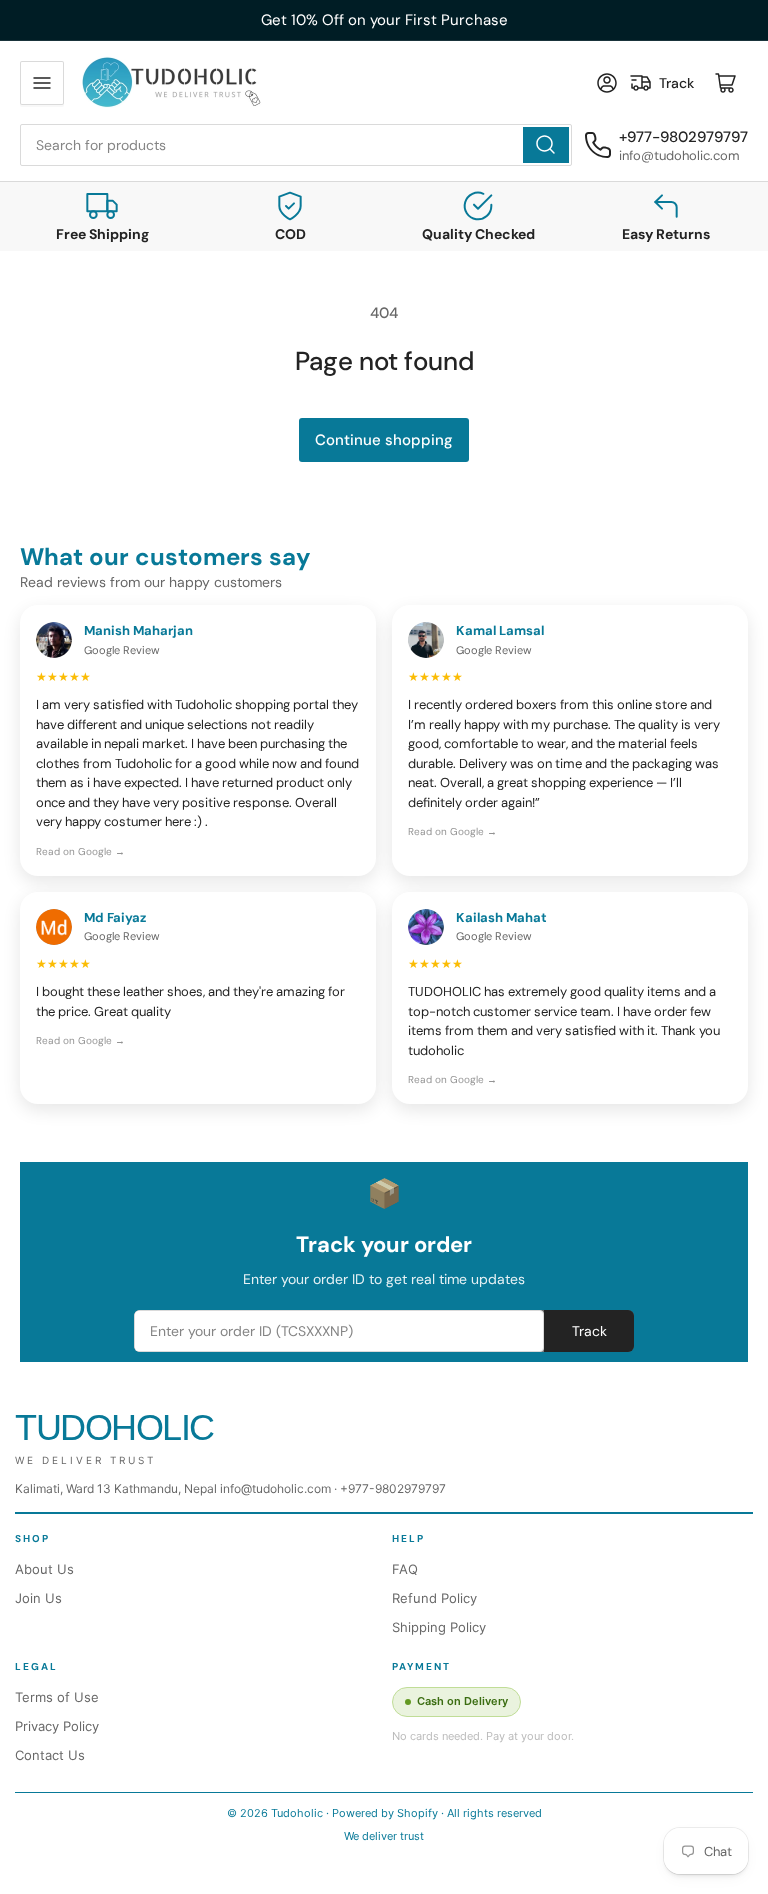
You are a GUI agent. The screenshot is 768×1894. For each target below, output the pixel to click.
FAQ (405, 1569)
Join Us (38, 1598)
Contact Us (50, 1755)
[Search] (546, 145)
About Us (44, 1569)
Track (589, 1331)
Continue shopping (384, 440)
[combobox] (296, 145)
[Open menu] (42, 83)
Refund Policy (434, 1598)
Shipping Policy (439, 1627)
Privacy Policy (57, 1726)
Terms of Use (57, 1697)
